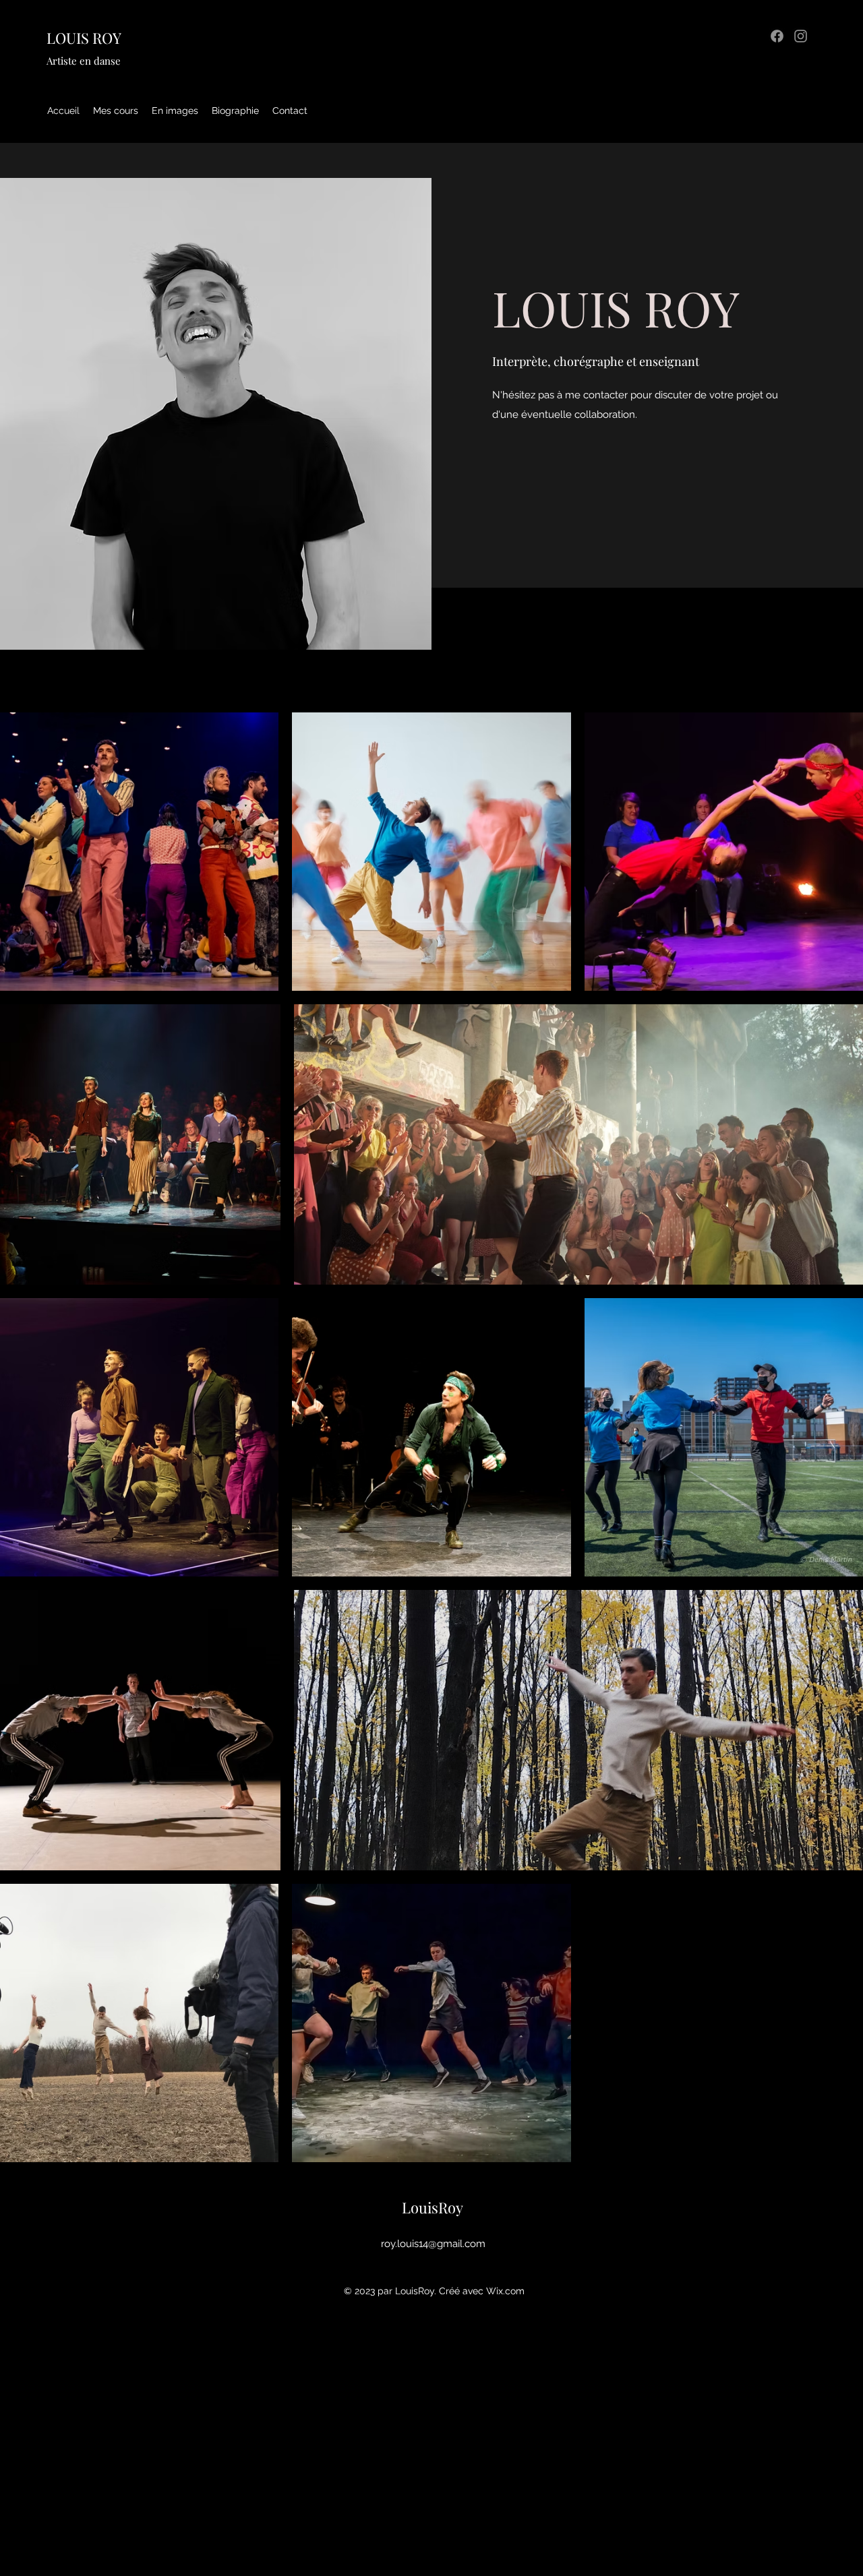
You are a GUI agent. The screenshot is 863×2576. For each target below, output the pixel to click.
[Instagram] (801, 36)
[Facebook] (777, 36)
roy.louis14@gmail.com (433, 2244)
